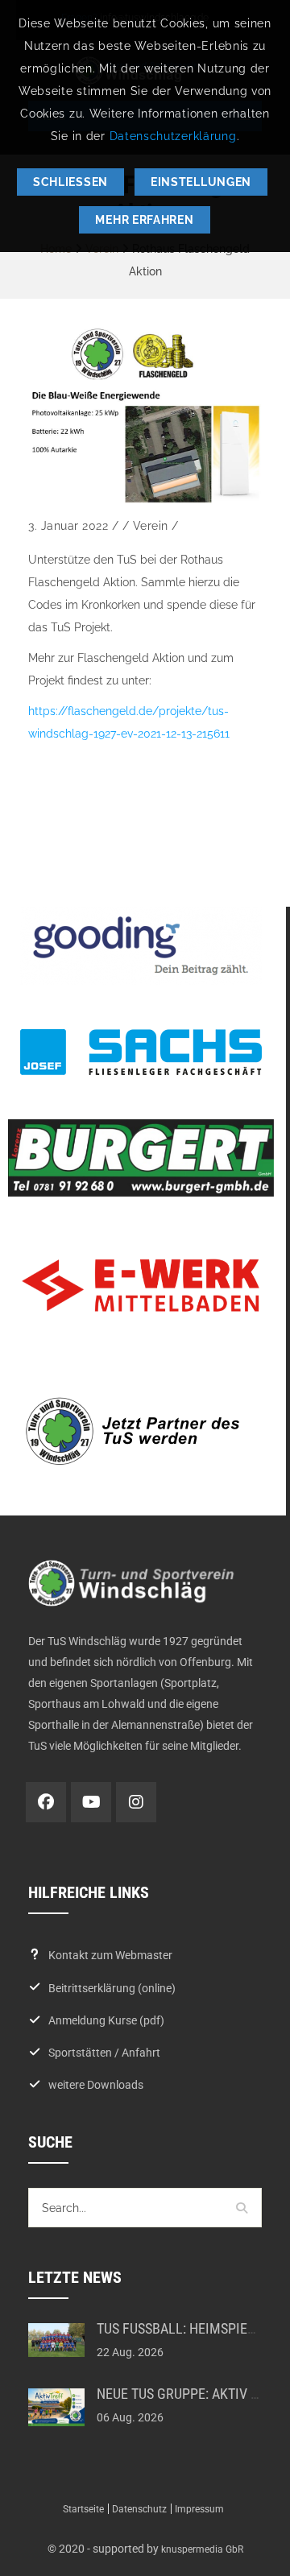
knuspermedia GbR (202, 2549)
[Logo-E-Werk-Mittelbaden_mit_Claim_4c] (141, 1286)
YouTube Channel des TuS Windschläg (91, 1802)
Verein (151, 526)
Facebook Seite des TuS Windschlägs (46, 1802)
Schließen (70, 182)
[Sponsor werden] (141, 1431)
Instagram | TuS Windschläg (136, 1802)
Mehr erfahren (144, 220)
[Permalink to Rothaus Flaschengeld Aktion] (145, 415)
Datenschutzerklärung (173, 136)
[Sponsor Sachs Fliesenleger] (141, 1052)
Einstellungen (201, 182)
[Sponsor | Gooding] (141, 946)
